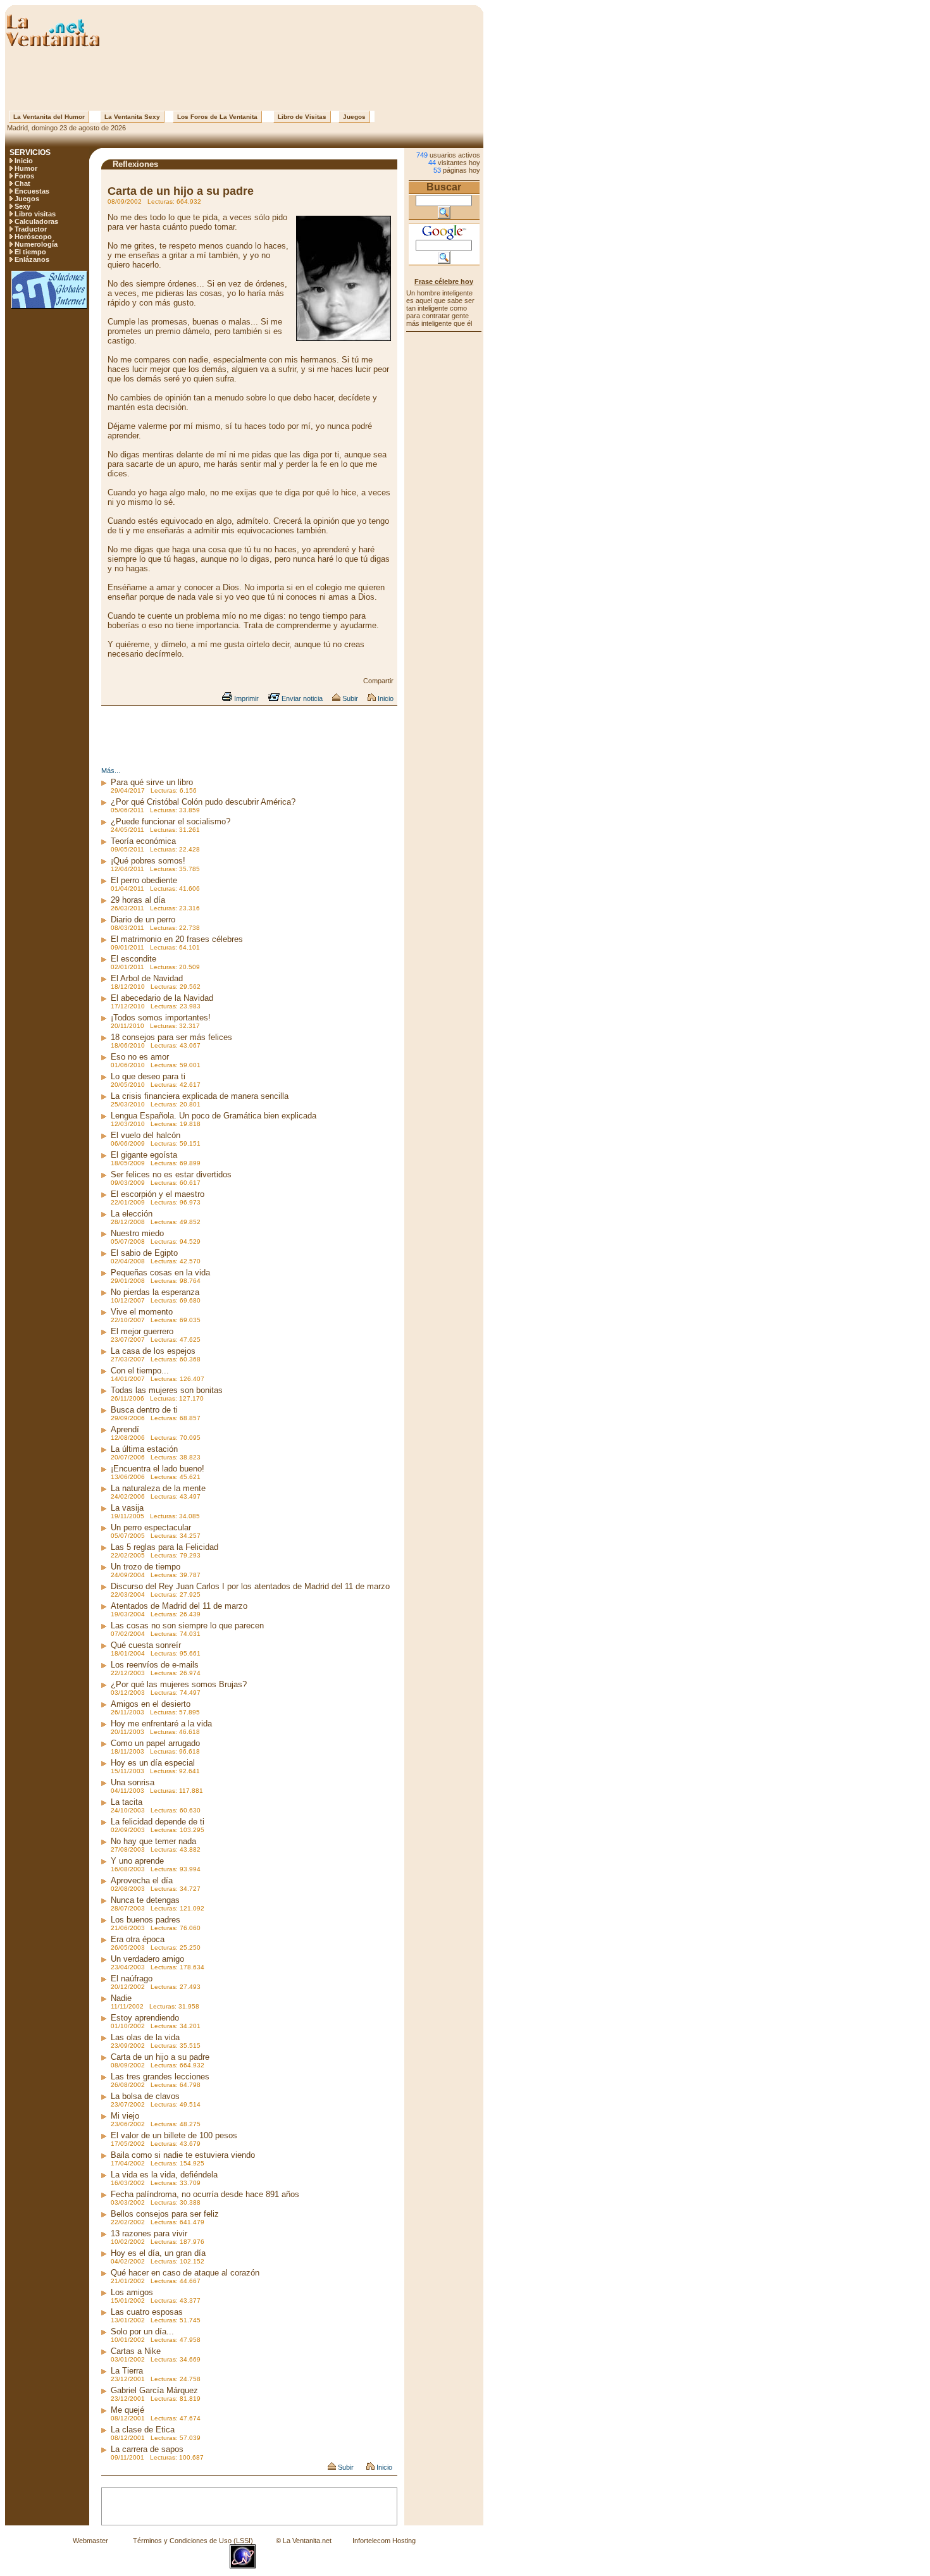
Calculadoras (36, 221)
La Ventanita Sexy (132, 117)
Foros (24, 176)
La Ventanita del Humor (49, 117)
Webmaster (90, 2541)
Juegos (354, 117)
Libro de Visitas (302, 117)
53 (437, 170)
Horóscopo (33, 237)
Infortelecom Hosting (384, 2541)
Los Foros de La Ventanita (217, 117)
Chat (22, 183)
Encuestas (32, 191)
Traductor (31, 229)
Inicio (24, 161)
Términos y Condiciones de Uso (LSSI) (193, 2541)
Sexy (22, 206)
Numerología (36, 244)
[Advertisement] (244, 79)
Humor (26, 168)
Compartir (378, 681)
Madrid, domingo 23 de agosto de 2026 (65, 128)
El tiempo (30, 252)
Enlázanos (32, 259)
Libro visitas (35, 214)
